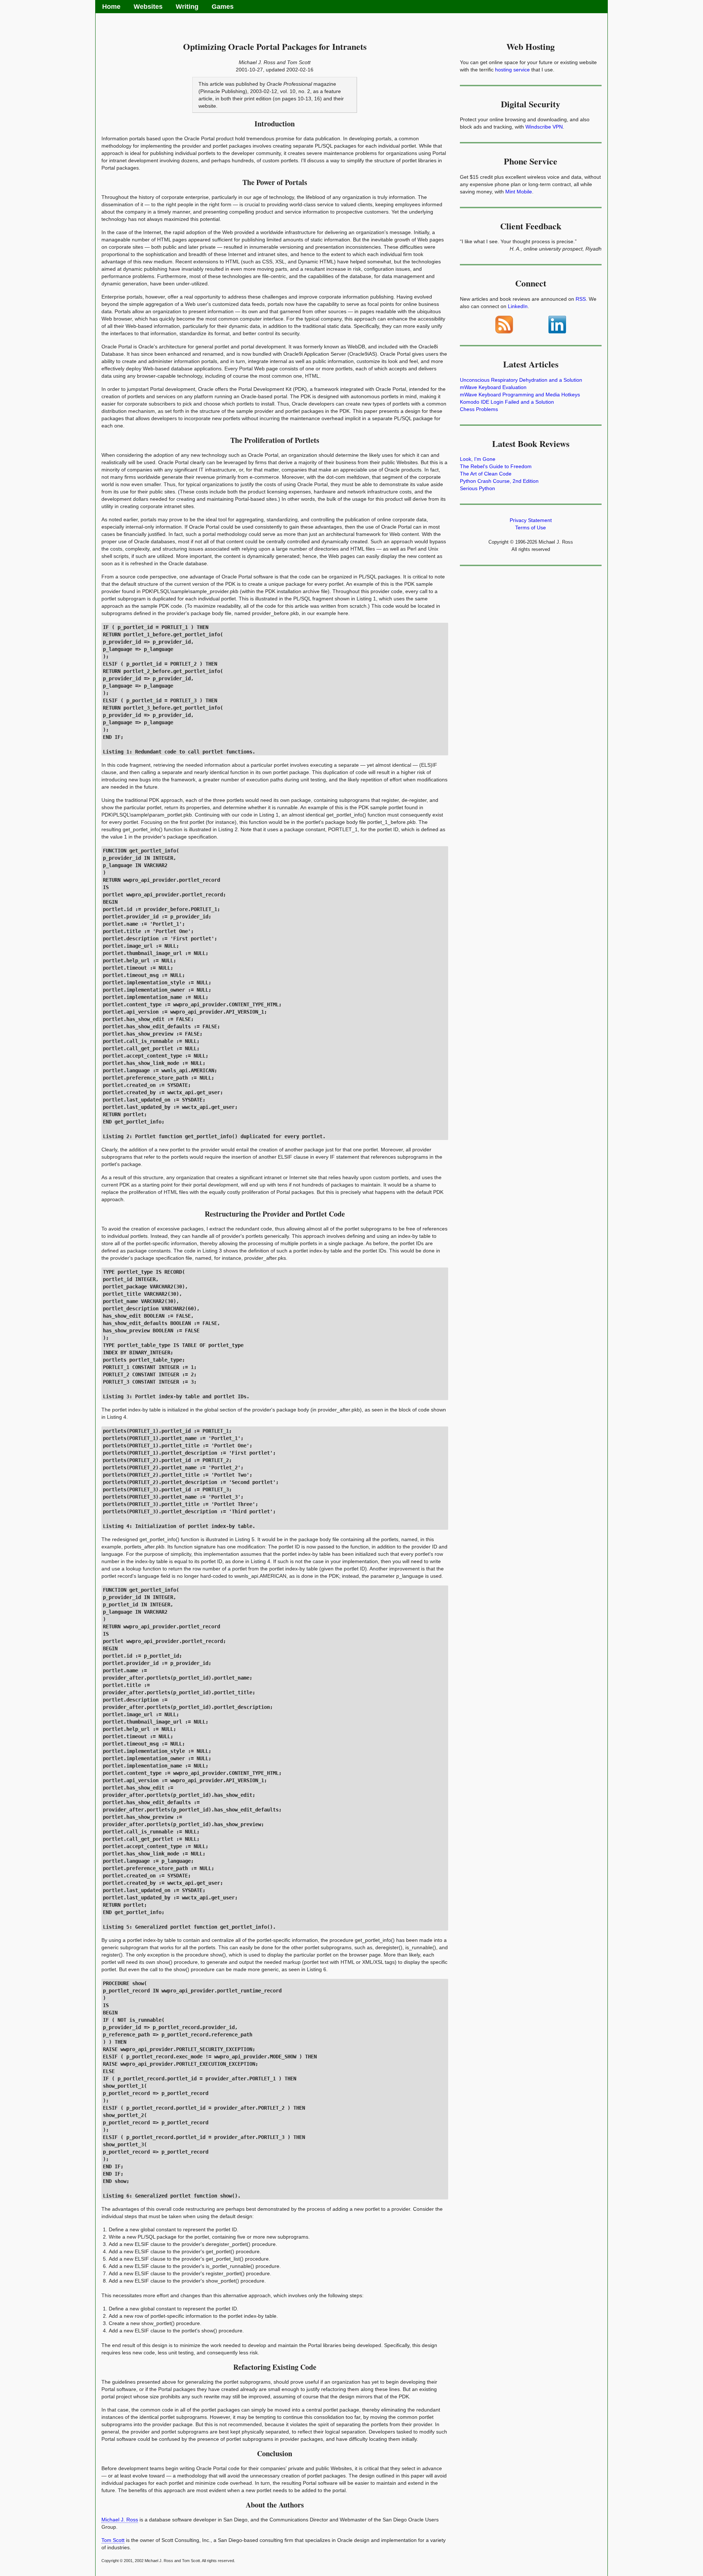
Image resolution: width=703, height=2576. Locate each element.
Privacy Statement (531, 520)
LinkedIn (518, 306)
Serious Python (477, 488)
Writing (187, 7)
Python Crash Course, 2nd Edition (499, 481)
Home (111, 7)
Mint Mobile (519, 192)
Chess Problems (479, 409)
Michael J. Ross (120, 2520)
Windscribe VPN (544, 127)
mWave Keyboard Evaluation (493, 387)
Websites (148, 7)
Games (223, 7)
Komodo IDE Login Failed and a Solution (507, 402)
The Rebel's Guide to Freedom (496, 466)
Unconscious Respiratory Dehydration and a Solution (521, 380)
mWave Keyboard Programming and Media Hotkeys (520, 395)
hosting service (512, 70)
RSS (581, 299)
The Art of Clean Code (486, 474)
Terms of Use (531, 528)
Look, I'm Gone (478, 459)
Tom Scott (113, 2540)
